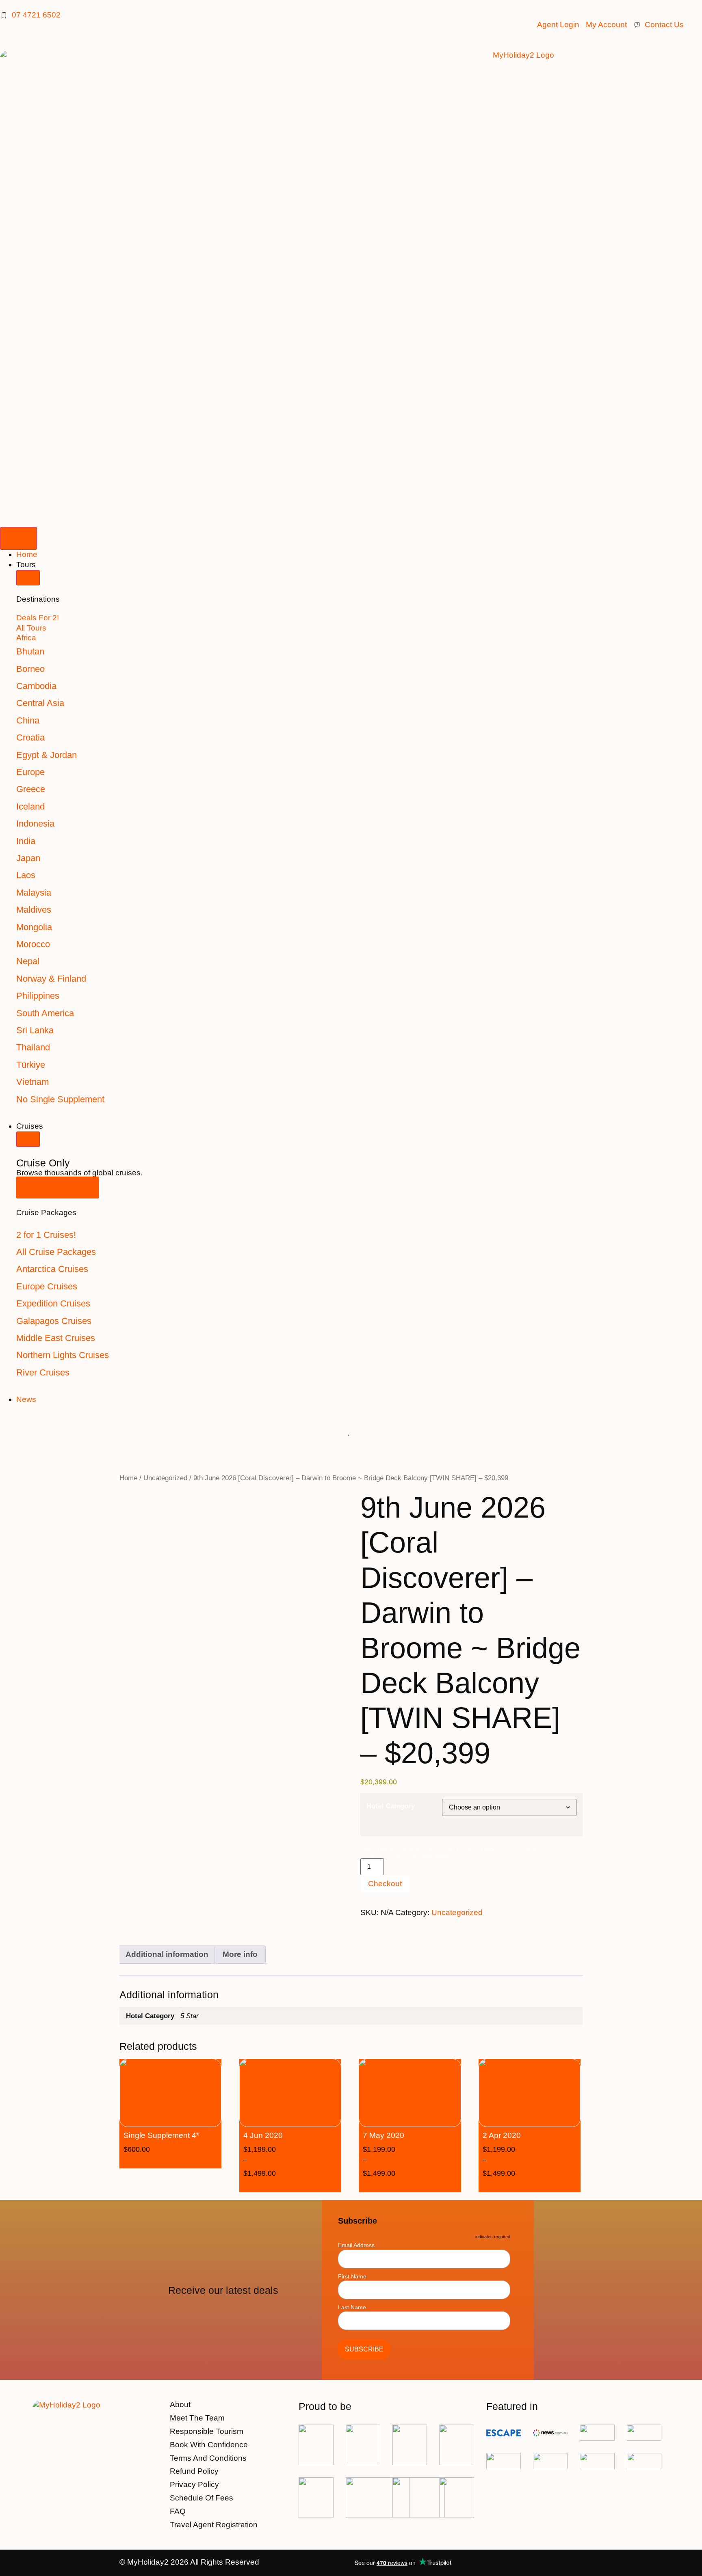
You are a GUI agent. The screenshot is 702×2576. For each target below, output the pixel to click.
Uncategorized (165, 1478)
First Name (352, 2276)
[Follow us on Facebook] (554, 2563)
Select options (302, 2185)
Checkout (385, 1884)
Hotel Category (391, 1806)
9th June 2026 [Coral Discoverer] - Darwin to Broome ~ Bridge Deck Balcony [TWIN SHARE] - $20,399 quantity (466, 1852)
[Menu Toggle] (18, 538)
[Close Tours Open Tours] (28, 578)
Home (128, 1478)
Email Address (359, 2245)
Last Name (352, 2307)
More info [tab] (240, 1954)
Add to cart (183, 2161)
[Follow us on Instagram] (575, 2563)
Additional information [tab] (167, 1954)
